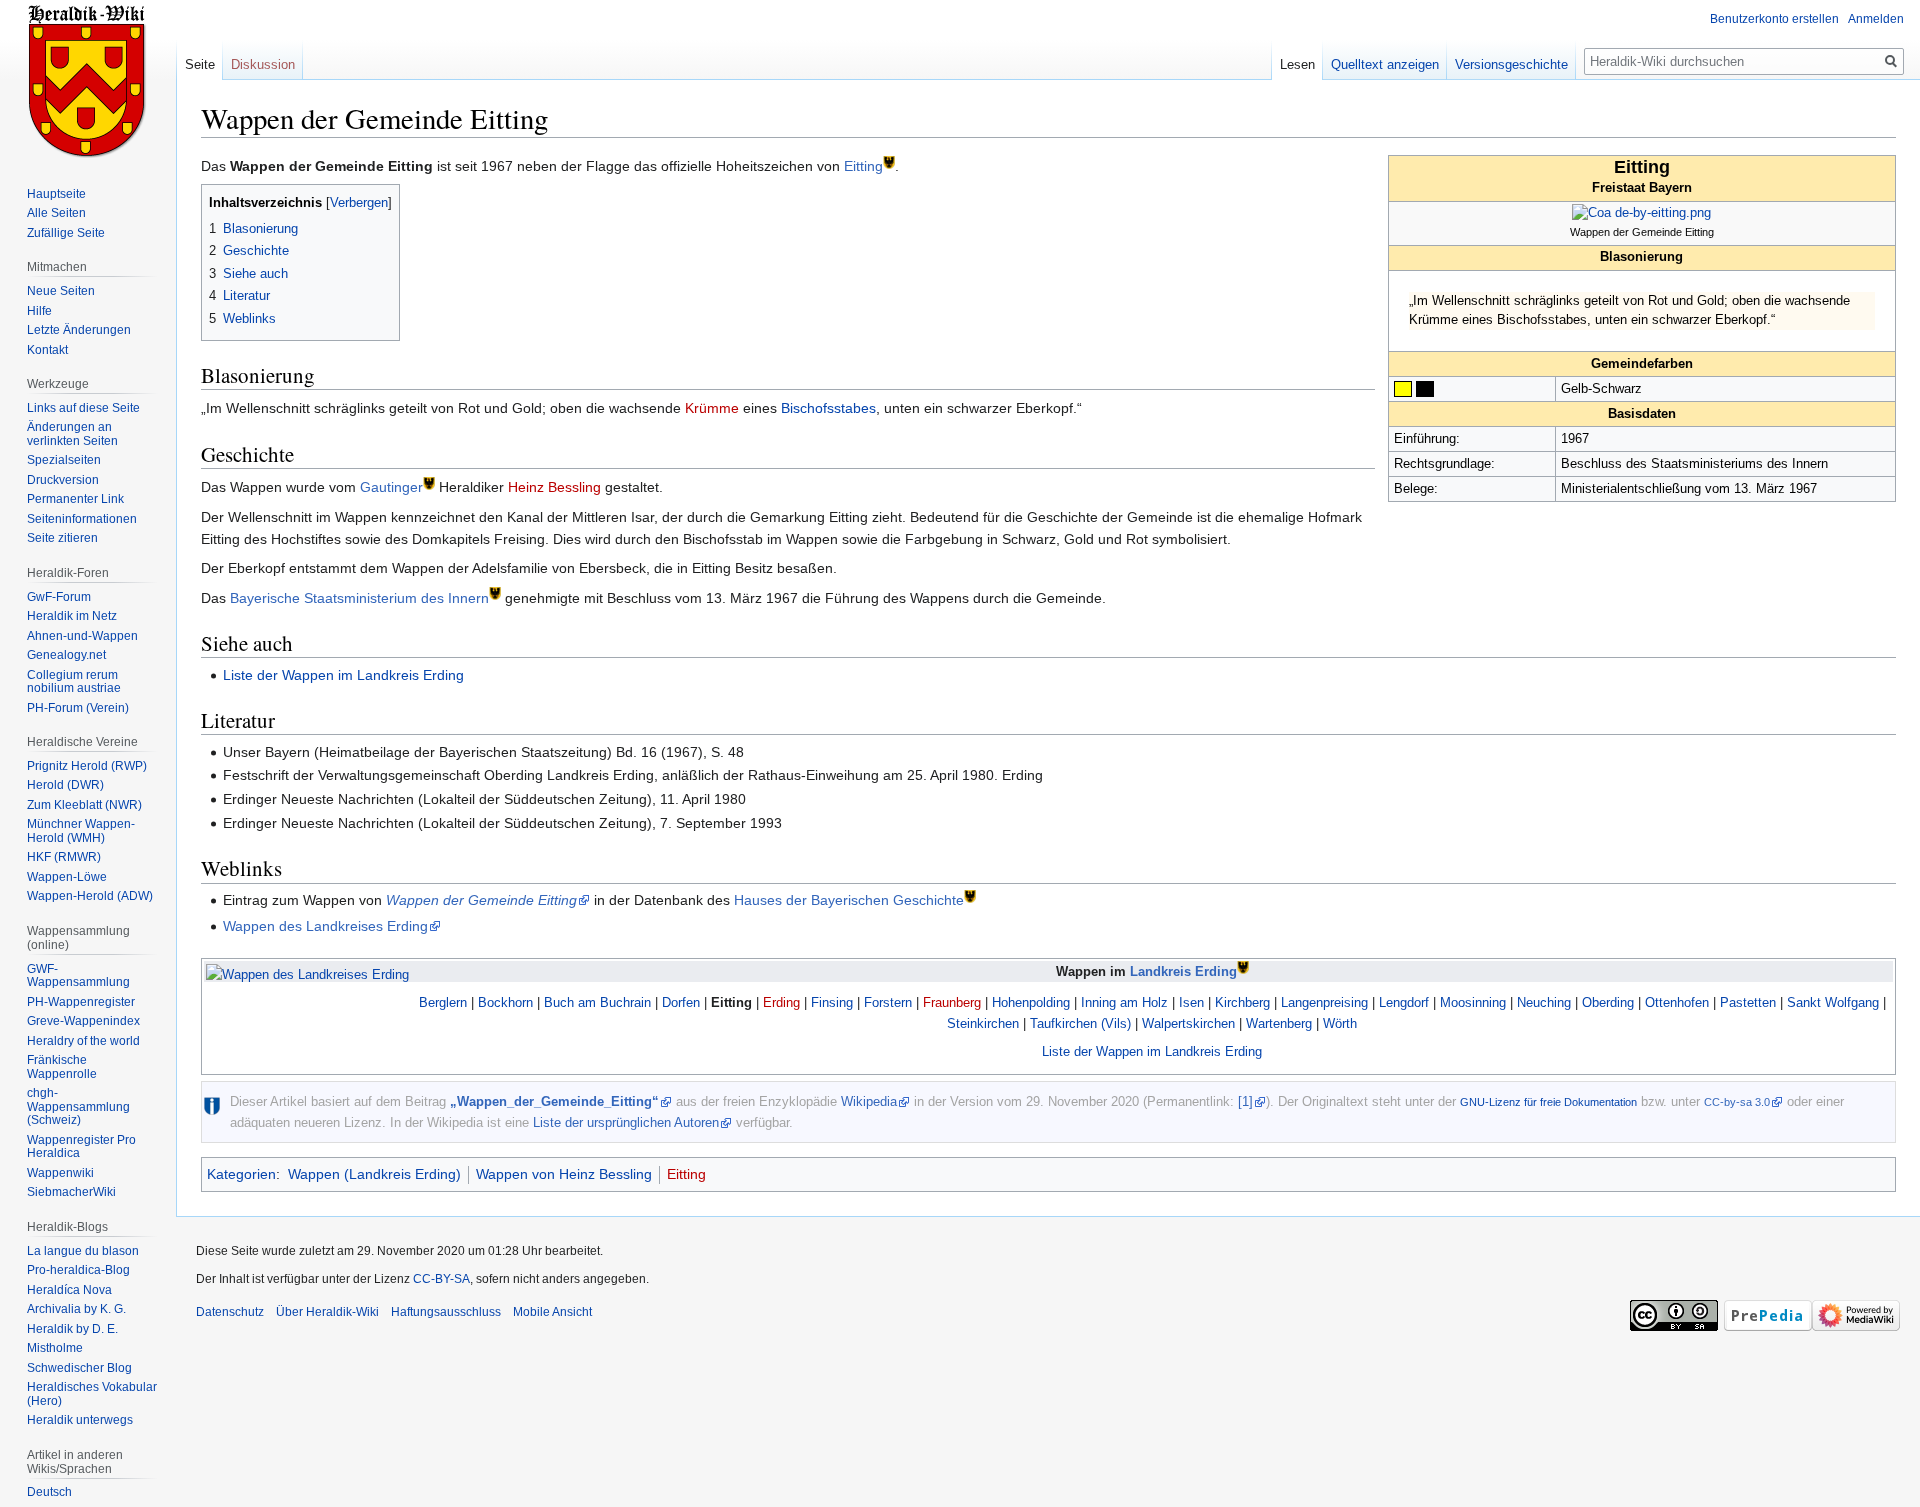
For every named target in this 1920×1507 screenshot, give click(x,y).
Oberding (1608, 1002)
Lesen (1297, 64)
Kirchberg (1242, 1002)
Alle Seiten (56, 213)
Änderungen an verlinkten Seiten (72, 434)
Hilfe (39, 311)
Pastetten (1748, 1002)
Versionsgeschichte (1511, 64)
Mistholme (55, 1348)
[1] (1245, 1101)
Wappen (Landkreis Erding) (374, 1174)
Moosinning (1473, 1002)
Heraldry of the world (83, 1041)
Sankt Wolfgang (1833, 1002)
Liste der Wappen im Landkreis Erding (343, 675)
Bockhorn (505, 1002)
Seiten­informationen (82, 519)
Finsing (832, 1002)
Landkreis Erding (1183, 971)
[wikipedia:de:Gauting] (429, 481)
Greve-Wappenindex (83, 1021)
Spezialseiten (64, 460)
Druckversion (63, 480)
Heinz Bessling (554, 487)
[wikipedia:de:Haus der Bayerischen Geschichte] (970, 894)
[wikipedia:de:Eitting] (889, 160)
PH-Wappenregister (81, 1002)
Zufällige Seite (66, 233)
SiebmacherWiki (71, 1192)
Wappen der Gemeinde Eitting (481, 900)
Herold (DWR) (65, 785)
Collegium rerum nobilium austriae (74, 682)
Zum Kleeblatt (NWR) (84, 805)
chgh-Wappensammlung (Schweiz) (78, 1106)
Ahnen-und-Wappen (82, 636)
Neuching (1544, 1002)
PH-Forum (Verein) (78, 708)
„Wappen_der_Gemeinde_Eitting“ (554, 1101)
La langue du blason (83, 1251)
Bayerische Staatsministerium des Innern (359, 598)
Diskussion (263, 64)
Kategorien (241, 1174)
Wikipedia (869, 1101)
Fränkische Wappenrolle (62, 1067)
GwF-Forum (59, 597)
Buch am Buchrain (597, 1002)
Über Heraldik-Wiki (327, 1312)
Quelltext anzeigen (1385, 64)
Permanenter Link (75, 499)
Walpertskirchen (1188, 1023)
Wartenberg (1279, 1023)
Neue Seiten (61, 291)
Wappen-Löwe (67, 877)
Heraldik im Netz (72, 616)
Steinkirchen (983, 1023)
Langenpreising (1324, 1002)
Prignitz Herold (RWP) (87, 766)
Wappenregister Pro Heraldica (81, 1147)
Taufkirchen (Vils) (1080, 1023)
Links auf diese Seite (83, 408)
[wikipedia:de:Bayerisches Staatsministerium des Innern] (495, 592)
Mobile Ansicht (552, 1312)
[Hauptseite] (88, 80)
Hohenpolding (1031, 1002)
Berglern (443, 1002)
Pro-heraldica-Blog (78, 1270)
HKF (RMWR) (64, 857)
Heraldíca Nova (69, 1290)
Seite (200, 64)
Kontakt (47, 350)
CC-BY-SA (441, 1279)
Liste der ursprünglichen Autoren (626, 1122)
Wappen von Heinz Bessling (564, 1174)
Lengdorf (1404, 1002)
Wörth (1340, 1023)
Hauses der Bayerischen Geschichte (849, 900)
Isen (1191, 1002)
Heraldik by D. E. (72, 1329)
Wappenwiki (60, 1173)
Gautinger (391, 487)
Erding (781, 1002)
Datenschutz (230, 1312)
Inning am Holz (1124, 1002)
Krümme (712, 408)
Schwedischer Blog (79, 1368)
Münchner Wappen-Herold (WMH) (81, 831)
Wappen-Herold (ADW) (90, 896)
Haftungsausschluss (446, 1312)
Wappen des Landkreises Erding (325, 926)
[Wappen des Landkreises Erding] (307, 973)
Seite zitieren (62, 538)
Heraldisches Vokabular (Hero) (92, 1394)
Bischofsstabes (828, 408)
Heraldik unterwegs (80, 1420)
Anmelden (1876, 19)
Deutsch (49, 1492)
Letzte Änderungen (79, 330)
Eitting (863, 166)
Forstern (888, 1002)
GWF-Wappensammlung (78, 976)
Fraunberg (952, 1002)
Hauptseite (56, 194)
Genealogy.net (66, 655)
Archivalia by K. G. (76, 1309)
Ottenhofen (1677, 1002)
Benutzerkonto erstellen (1774, 19)
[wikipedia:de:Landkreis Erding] (1243, 966)
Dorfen (681, 1002)
